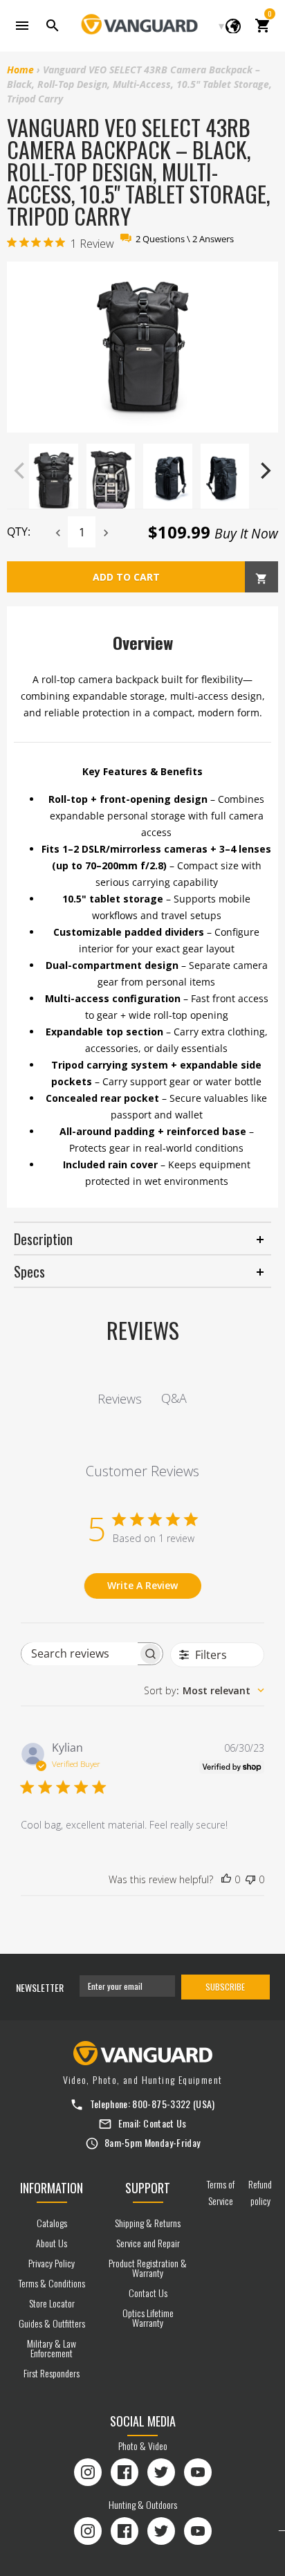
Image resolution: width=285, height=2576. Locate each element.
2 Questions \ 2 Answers (185, 239)
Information (52, 2188)
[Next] (264, 471)
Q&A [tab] (174, 1398)
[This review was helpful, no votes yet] (226, 1880)
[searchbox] (80, 1654)
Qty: (19, 532)
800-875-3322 (161, 2104)
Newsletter (40, 1987)
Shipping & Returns (148, 2223)
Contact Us (165, 2123)
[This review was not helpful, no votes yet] (250, 1880)
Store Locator (52, 2303)
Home (20, 70)
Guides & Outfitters (52, 2323)
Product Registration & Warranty (148, 2268)
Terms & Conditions (52, 2283)
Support (148, 2188)
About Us (52, 2243)
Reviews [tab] (120, 1399)
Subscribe (225, 1987)
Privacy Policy (52, 2263)
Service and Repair (148, 2243)
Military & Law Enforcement (52, 2348)
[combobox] (204, 1690)
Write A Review (142, 1585)
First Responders (52, 2373)
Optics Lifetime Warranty (148, 2318)
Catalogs (52, 2223)
